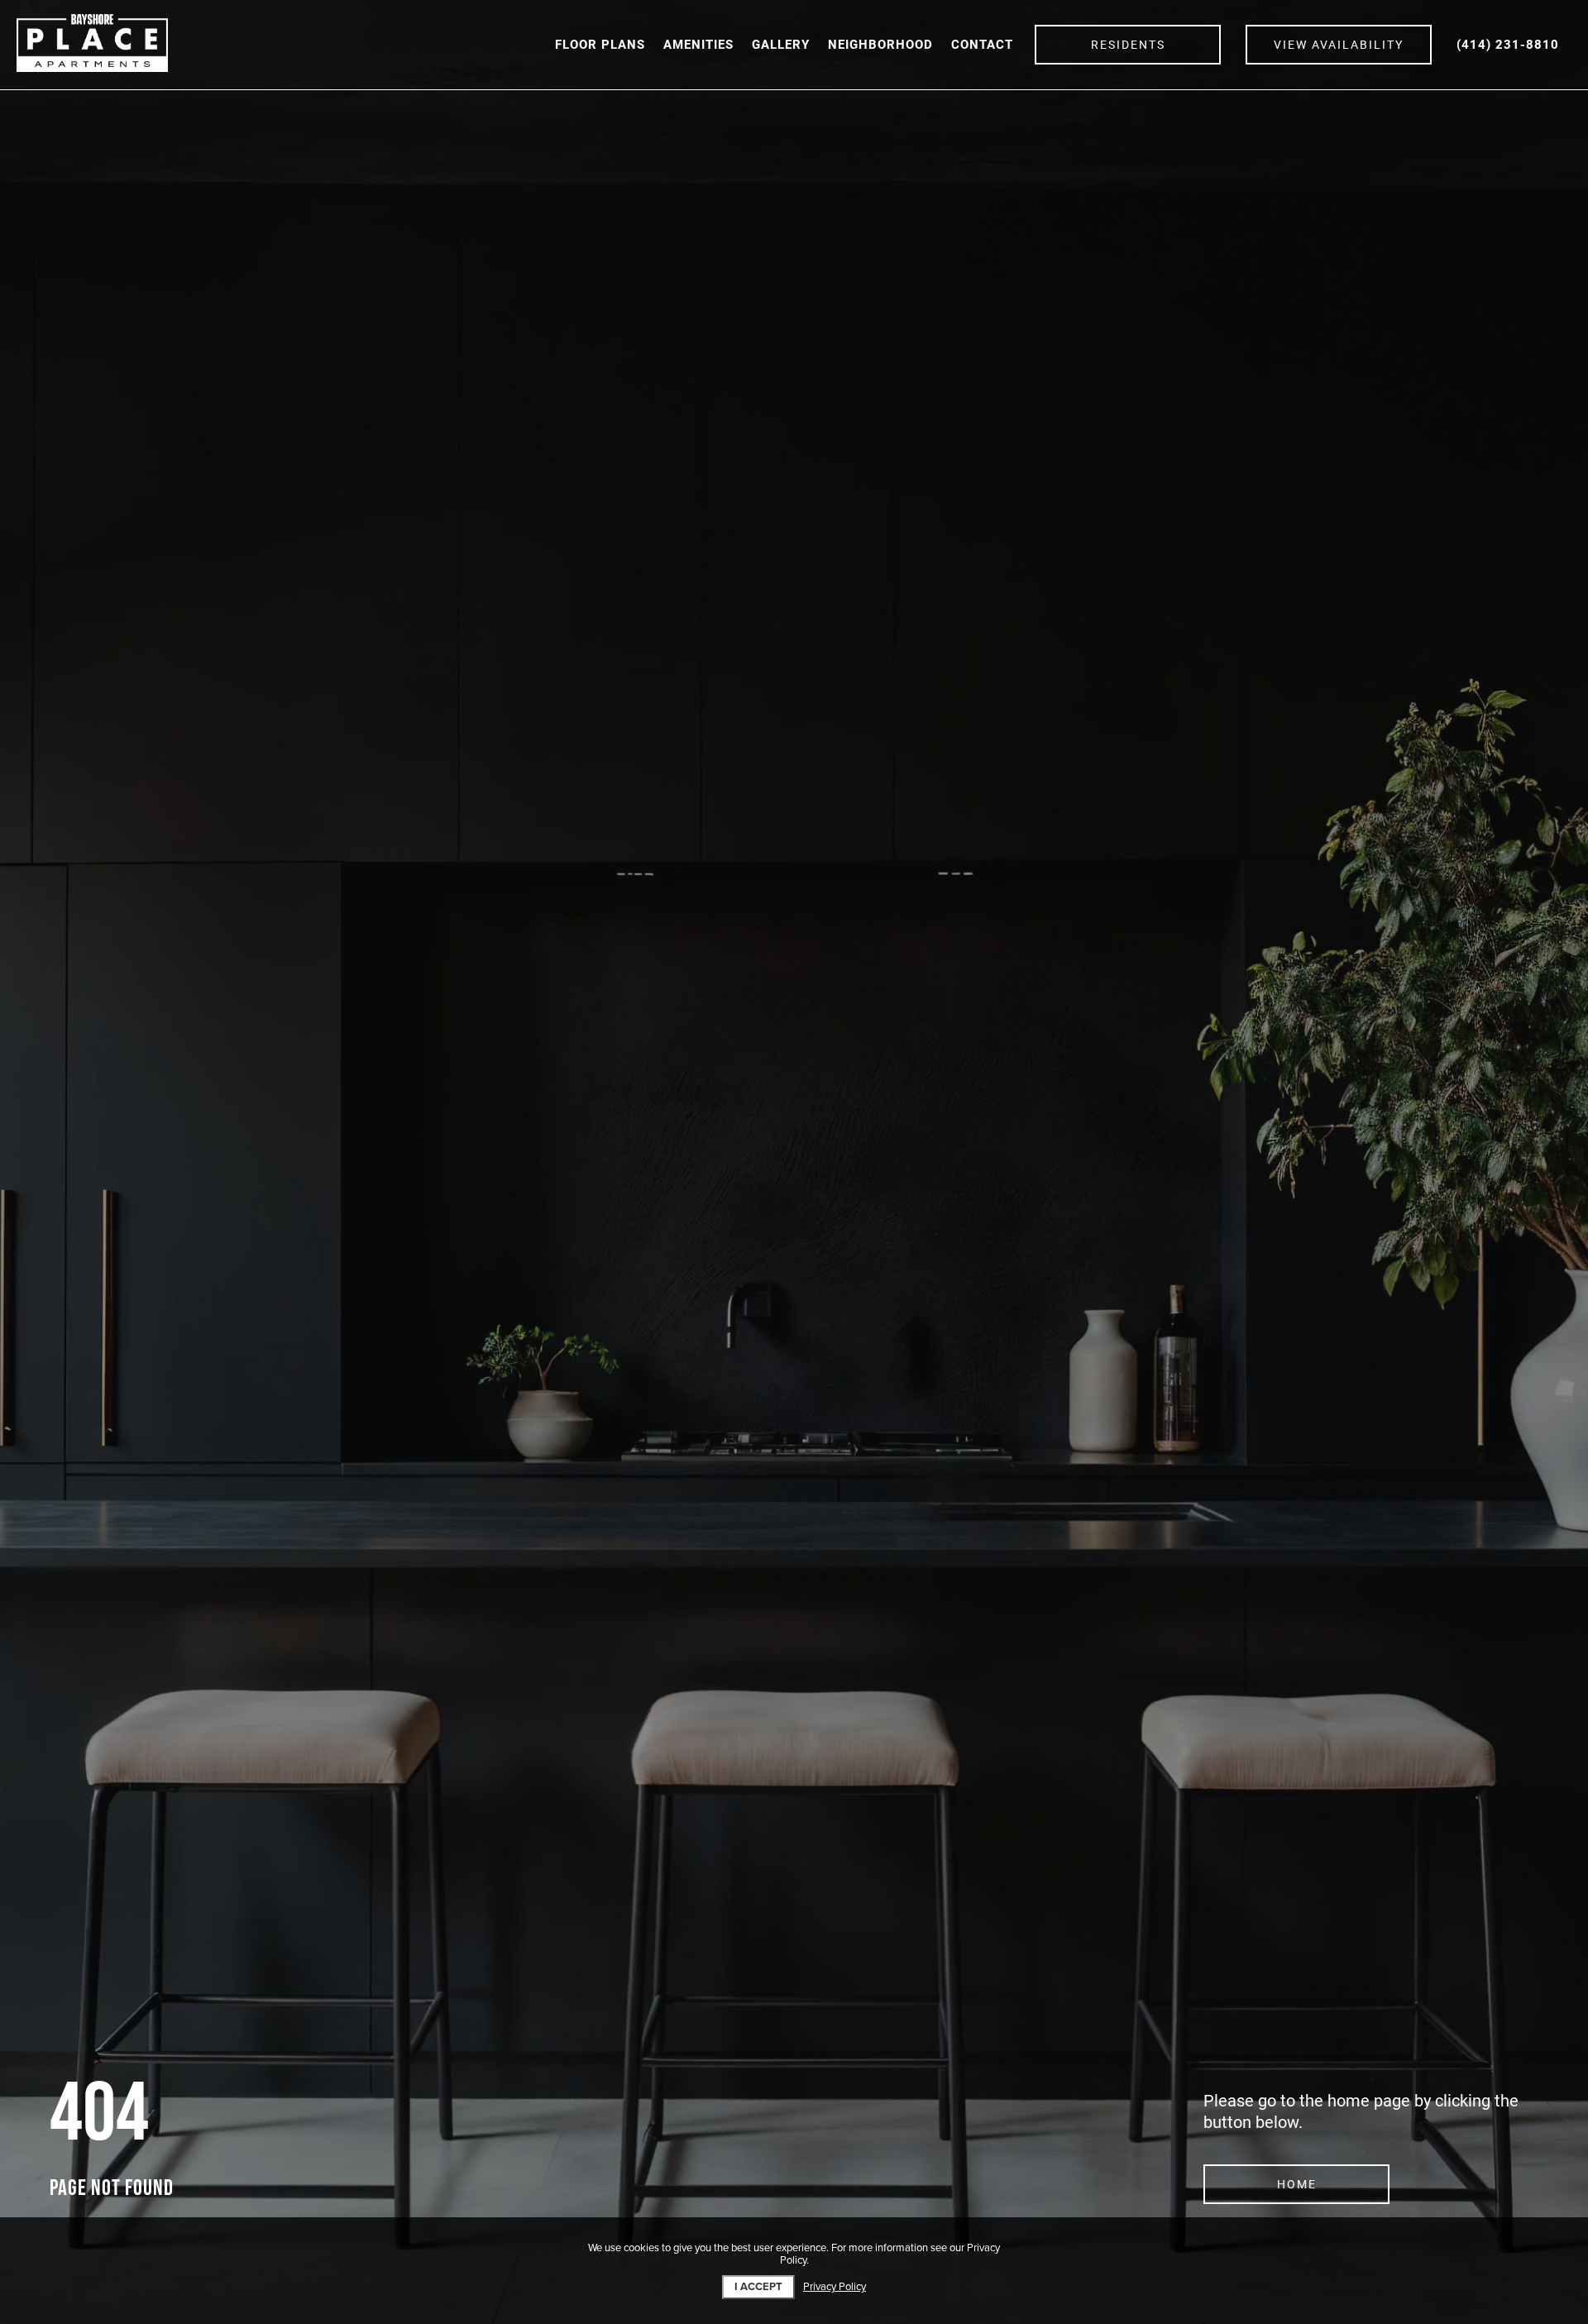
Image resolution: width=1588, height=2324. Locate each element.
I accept (758, 2287)
